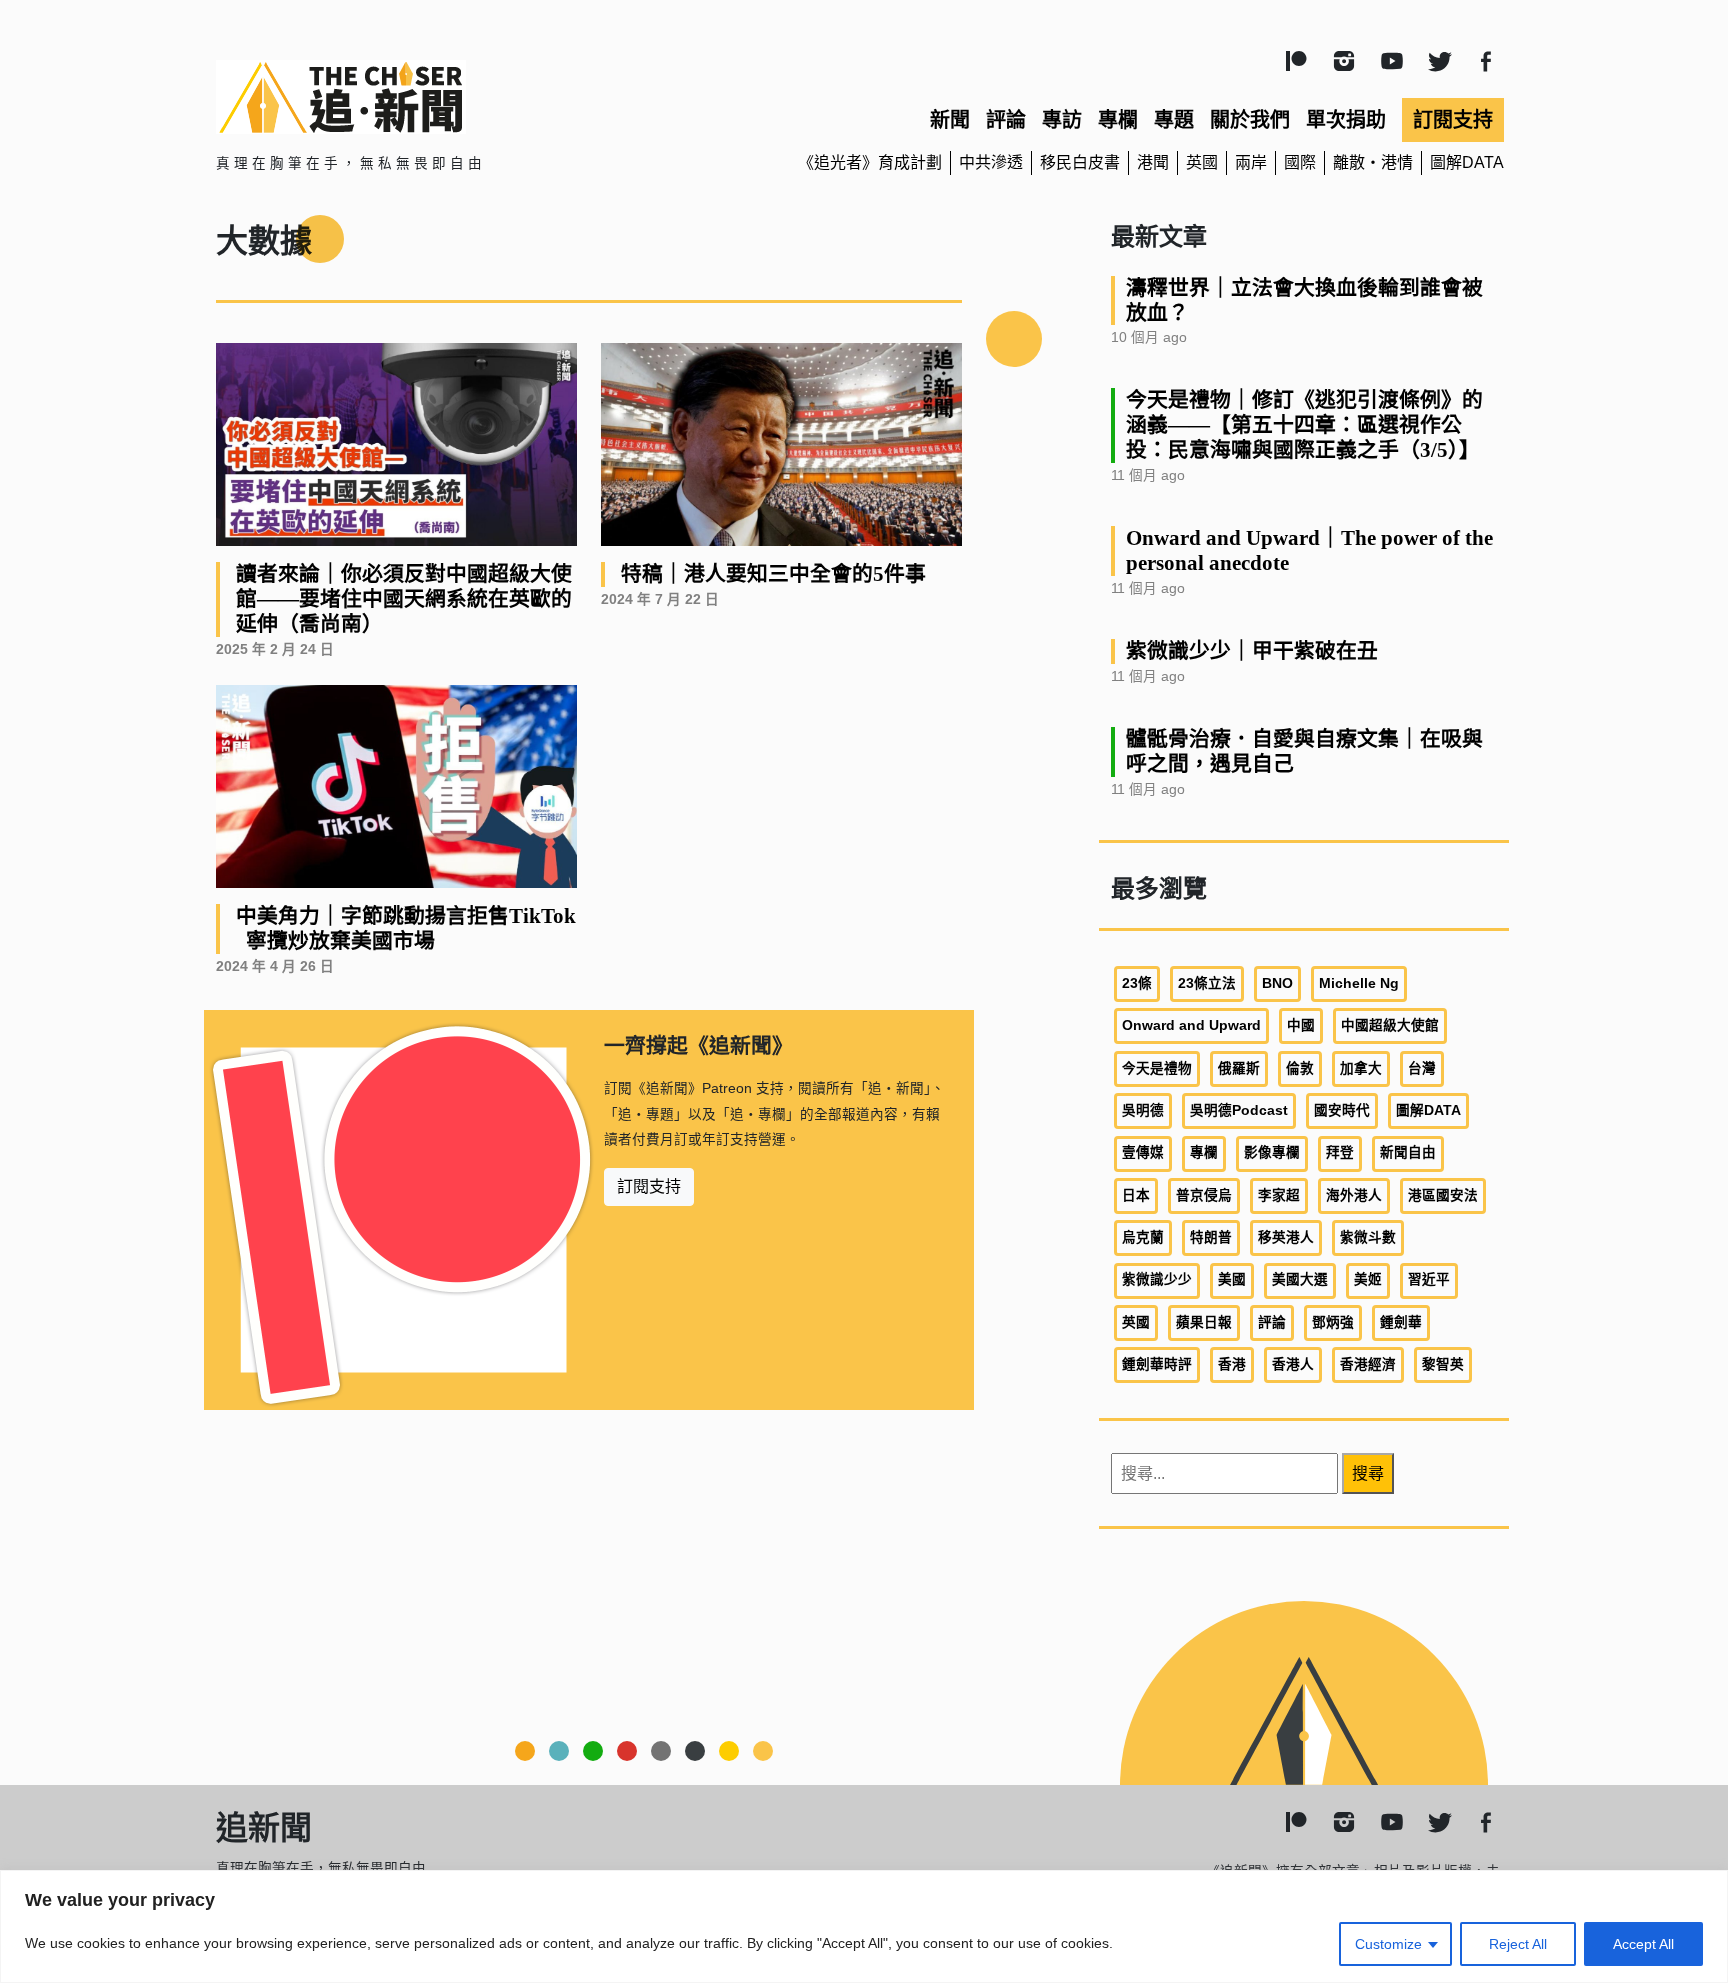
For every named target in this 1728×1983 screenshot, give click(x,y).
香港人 (1293, 1364)
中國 (1301, 1025)
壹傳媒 (1143, 1152)
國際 (1300, 162)
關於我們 (1250, 120)
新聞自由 (1408, 1152)
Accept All (1643, 1944)
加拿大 (1361, 1068)
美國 (1232, 1279)
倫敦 (1300, 1068)
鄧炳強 (1333, 1322)
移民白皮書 (1080, 162)
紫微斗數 (1368, 1237)
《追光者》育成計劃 (870, 162)
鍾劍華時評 (1157, 1364)
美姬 (1368, 1279)
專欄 (1118, 120)
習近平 (1429, 1279)
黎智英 (1443, 1364)
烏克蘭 (1143, 1237)
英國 (1202, 162)
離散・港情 (1373, 162)
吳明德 (1143, 1110)
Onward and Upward (1191, 1025)
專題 (1174, 120)
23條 (1137, 983)
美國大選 (1300, 1279)
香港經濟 (1368, 1364)
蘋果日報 (1204, 1322)
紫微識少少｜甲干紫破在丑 (1252, 650)
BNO (1277, 983)
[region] (864, 1926)
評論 (1006, 120)
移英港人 (1286, 1237)
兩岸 (1251, 162)
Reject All (1518, 1944)
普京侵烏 (1204, 1195)
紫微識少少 (1157, 1279)
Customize (1388, 1944)
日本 (1136, 1195)
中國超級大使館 (1390, 1025)
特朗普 (1211, 1237)
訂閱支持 (1453, 120)
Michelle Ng (1359, 983)
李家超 (1279, 1195)
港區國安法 (1443, 1195)
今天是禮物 (1157, 1068)
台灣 (1422, 1068)
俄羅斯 (1239, 1068)
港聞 (1153, 162)
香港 (1232, 1364)
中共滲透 (991, 162)
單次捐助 (1346, 120)
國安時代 (1342, 1110)
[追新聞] (424, 97)
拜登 (1340, 1152)
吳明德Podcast (1239, 1110)
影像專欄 (1272, 1152)
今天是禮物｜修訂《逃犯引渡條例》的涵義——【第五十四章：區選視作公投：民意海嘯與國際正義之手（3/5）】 (1304, 424)
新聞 (950, 120)
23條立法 (1207, 983)
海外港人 (1354, 1195)
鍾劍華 (1401, 1322)
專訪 (1062, 120)
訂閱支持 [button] (649, 1186)
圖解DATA (1467, 162)
